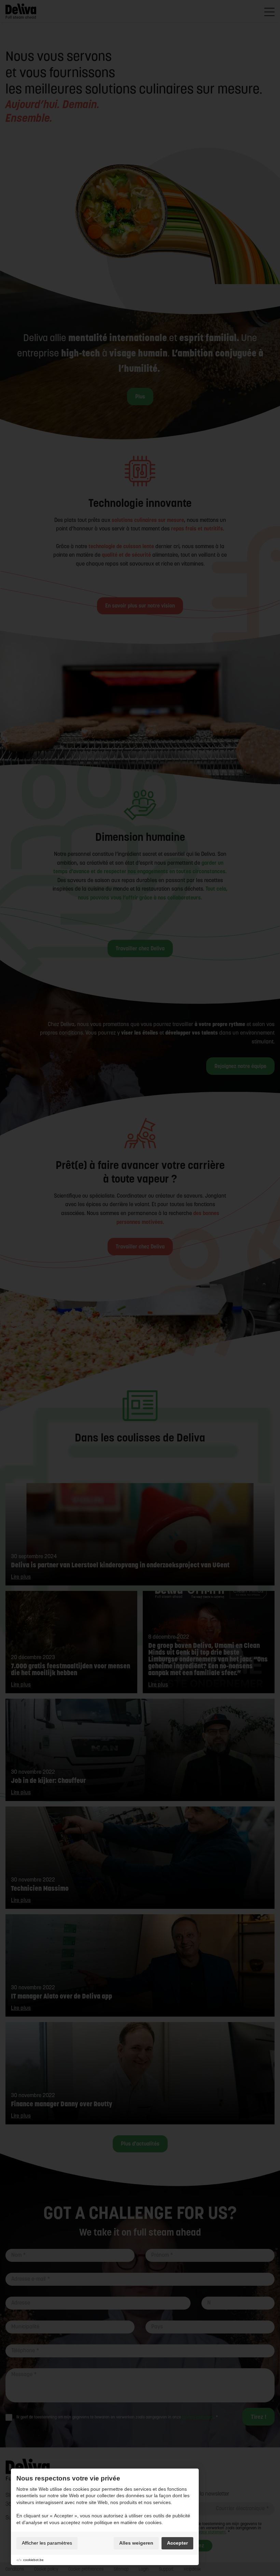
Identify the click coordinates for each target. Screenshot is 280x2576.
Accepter (177, 2543)
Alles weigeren (136, 2543)
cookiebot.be (33, 2560)
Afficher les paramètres (47, 2543)
